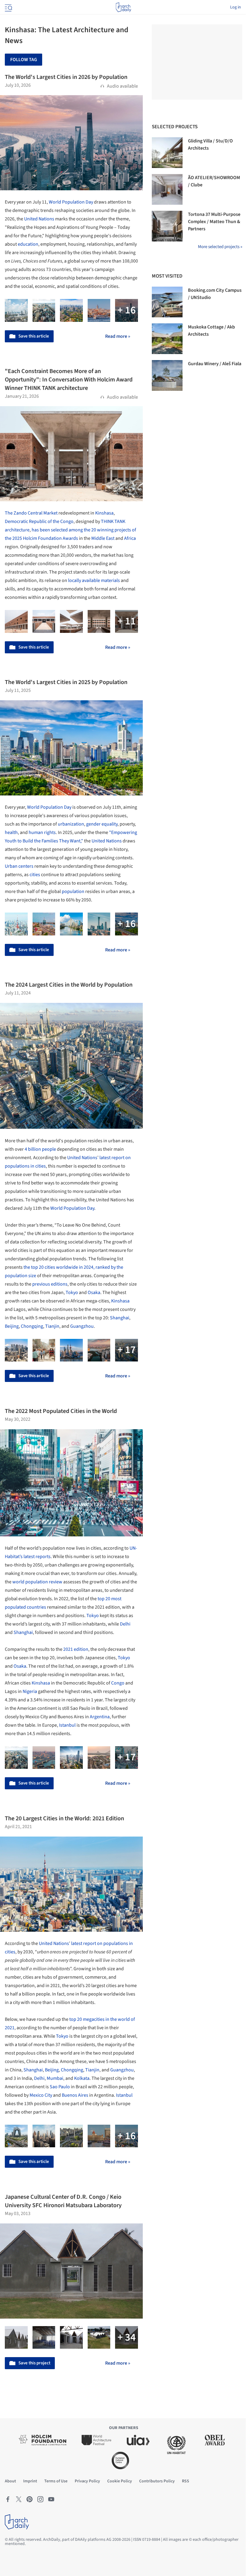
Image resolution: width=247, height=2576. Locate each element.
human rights (42, 832)
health (11, 832)
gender (93, 824)
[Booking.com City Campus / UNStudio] (167, 302)
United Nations (39, 219)
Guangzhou (82, 1326)
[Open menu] (8, 7)
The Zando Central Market (31, 513)
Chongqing (32, 1326)
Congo (118, 1683)
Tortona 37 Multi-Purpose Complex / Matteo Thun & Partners (214, 222)
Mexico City (41, 2095)
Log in (236, 7)
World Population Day (71, 202)
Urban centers (19, 866)
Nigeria (30, 1691)
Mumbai (55, 2078)
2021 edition (76, 1649)
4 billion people (40, 1149)
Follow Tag (24, 60)
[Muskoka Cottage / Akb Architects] (167, 339)
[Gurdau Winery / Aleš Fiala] (167, 375)
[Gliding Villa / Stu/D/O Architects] (167, 153)
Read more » (118, 336)
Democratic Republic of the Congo (39, 521)
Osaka (94, 1293)
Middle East (103, 538)
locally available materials (94, 580)
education (28, 244)
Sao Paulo (60, 2087)
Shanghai (120, 1318)
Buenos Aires (75, 2095)
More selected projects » (220, 247)
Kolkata (82, 2078)
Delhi (125, 1624)
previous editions (50, 1284)
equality (109, 824)
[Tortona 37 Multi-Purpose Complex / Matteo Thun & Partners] (167, 226)
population (73, 891)
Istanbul (67, 1725)
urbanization (71, 824)
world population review (37, 1582)
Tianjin (52, 1326)
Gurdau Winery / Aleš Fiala (215, 364)
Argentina (100, 1717)
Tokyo (72, 1293)
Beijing (12, 1326)
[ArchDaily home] (123, 7)
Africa (130, 538)
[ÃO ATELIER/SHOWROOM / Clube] (167, 189)
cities (35, 875)
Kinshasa (104, 513)
